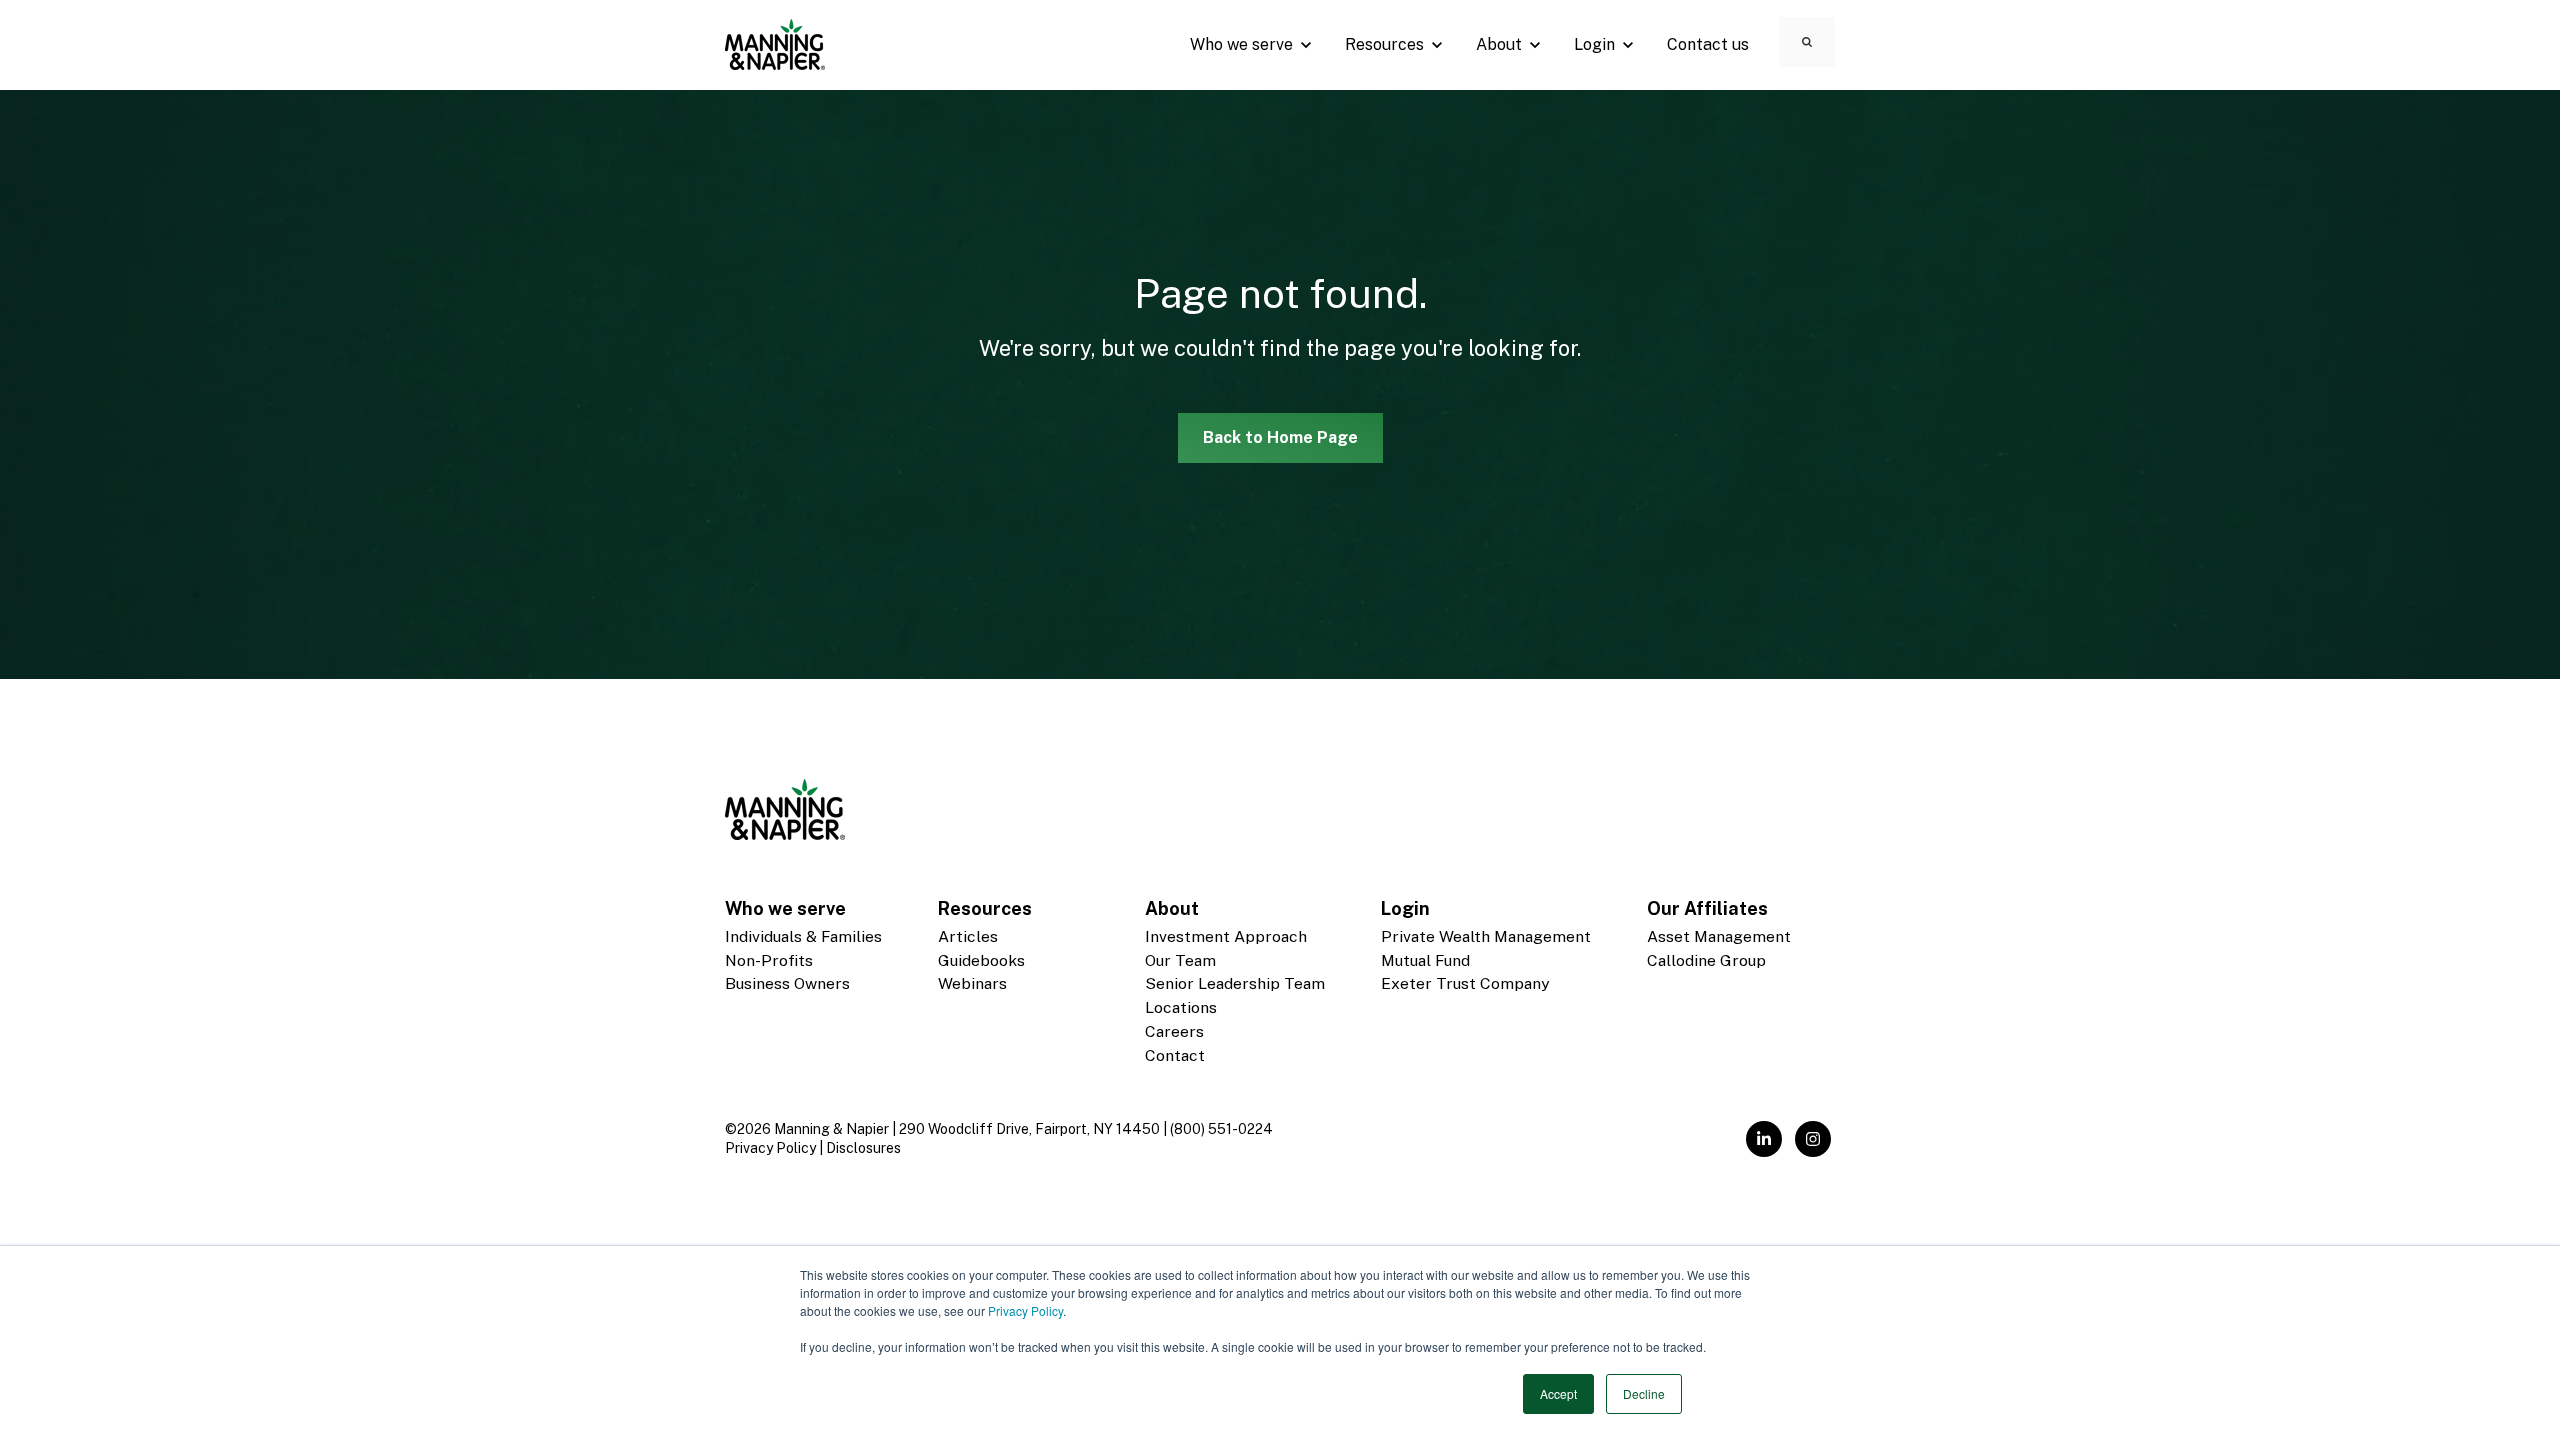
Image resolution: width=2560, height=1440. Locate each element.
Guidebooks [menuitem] (981, 960)
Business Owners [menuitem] (787, 983)
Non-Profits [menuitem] (769, 960)
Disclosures (863, 1148)
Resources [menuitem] (985, 908)
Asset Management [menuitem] (1719, 936)
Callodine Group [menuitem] (1706, 960)
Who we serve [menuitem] (785, 908)
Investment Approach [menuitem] (1226, 936)
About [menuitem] (1172, 908)
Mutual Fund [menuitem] (1425, 960)
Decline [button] (1644, 1393)
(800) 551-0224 (1221, 1129)
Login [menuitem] (1405, 908)
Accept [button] (1558, 1393)
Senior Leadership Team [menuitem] (1235, 983)
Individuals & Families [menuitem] (803, 936)
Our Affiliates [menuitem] (1707, 908)
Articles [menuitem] (968, 936)
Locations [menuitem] (1181, 1007)
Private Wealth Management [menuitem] (1486, 936)
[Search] (1807, 42)
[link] (775, 43)
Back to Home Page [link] (1280, 437)
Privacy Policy (1025, 1310)
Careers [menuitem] (1174, 1031)
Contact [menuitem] (1175, 1055)
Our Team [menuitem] (1180, 960)
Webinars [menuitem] (972, 983)
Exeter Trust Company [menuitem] (1465, 983)
